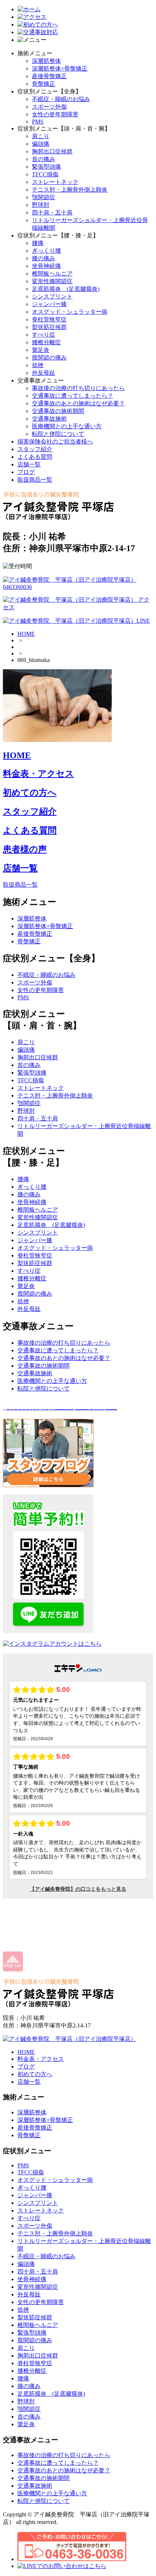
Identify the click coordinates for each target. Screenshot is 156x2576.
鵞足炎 (41, 350)
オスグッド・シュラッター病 (70, 312)
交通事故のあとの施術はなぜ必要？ (78, 403)
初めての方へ (30, 793)
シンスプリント (52, 296)
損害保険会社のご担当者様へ (55, 442)
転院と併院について (58, 434)
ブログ (26, 472)
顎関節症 (44, 197)
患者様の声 (25, 849)
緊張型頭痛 (46, 167)
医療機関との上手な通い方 (67, 426)
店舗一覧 (29, 464)
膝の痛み (44, 258)
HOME (26, 634)
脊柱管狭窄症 (49, 319)
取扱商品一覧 (35, 480)
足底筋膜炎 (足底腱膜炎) (66, 289)
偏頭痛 (41, 144)
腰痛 (38, 243)
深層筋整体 (46, 61)
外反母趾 (44, 373)
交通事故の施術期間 (58, 411)
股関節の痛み (49, 358)
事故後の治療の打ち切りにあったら (78, 388)
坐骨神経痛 (46, 266)
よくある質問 (35, 457)
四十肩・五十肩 (52, 212)
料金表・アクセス (38, 774)
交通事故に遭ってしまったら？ (73, 396)
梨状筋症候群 (49, 327)
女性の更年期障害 (55, 114)
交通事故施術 (49, 419)
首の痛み (44, 159)
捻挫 (38, 365)
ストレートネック (55, 182)
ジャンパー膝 (49, 304)
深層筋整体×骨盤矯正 (60, 69)
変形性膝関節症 (52, 281)
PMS (38, 122)
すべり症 (44, 335)
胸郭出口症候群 (52, 151)
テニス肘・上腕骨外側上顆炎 (70, 190)
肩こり (41, 136)
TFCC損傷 (45, 174)
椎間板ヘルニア (52, 274)
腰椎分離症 (46, 342)
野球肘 (41, 205)
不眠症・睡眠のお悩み (61, 99)
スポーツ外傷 (49, 107)
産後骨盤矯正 (49, 76)
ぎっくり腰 (46, 251)
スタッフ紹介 (35, 449)
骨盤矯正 (44, 84)
